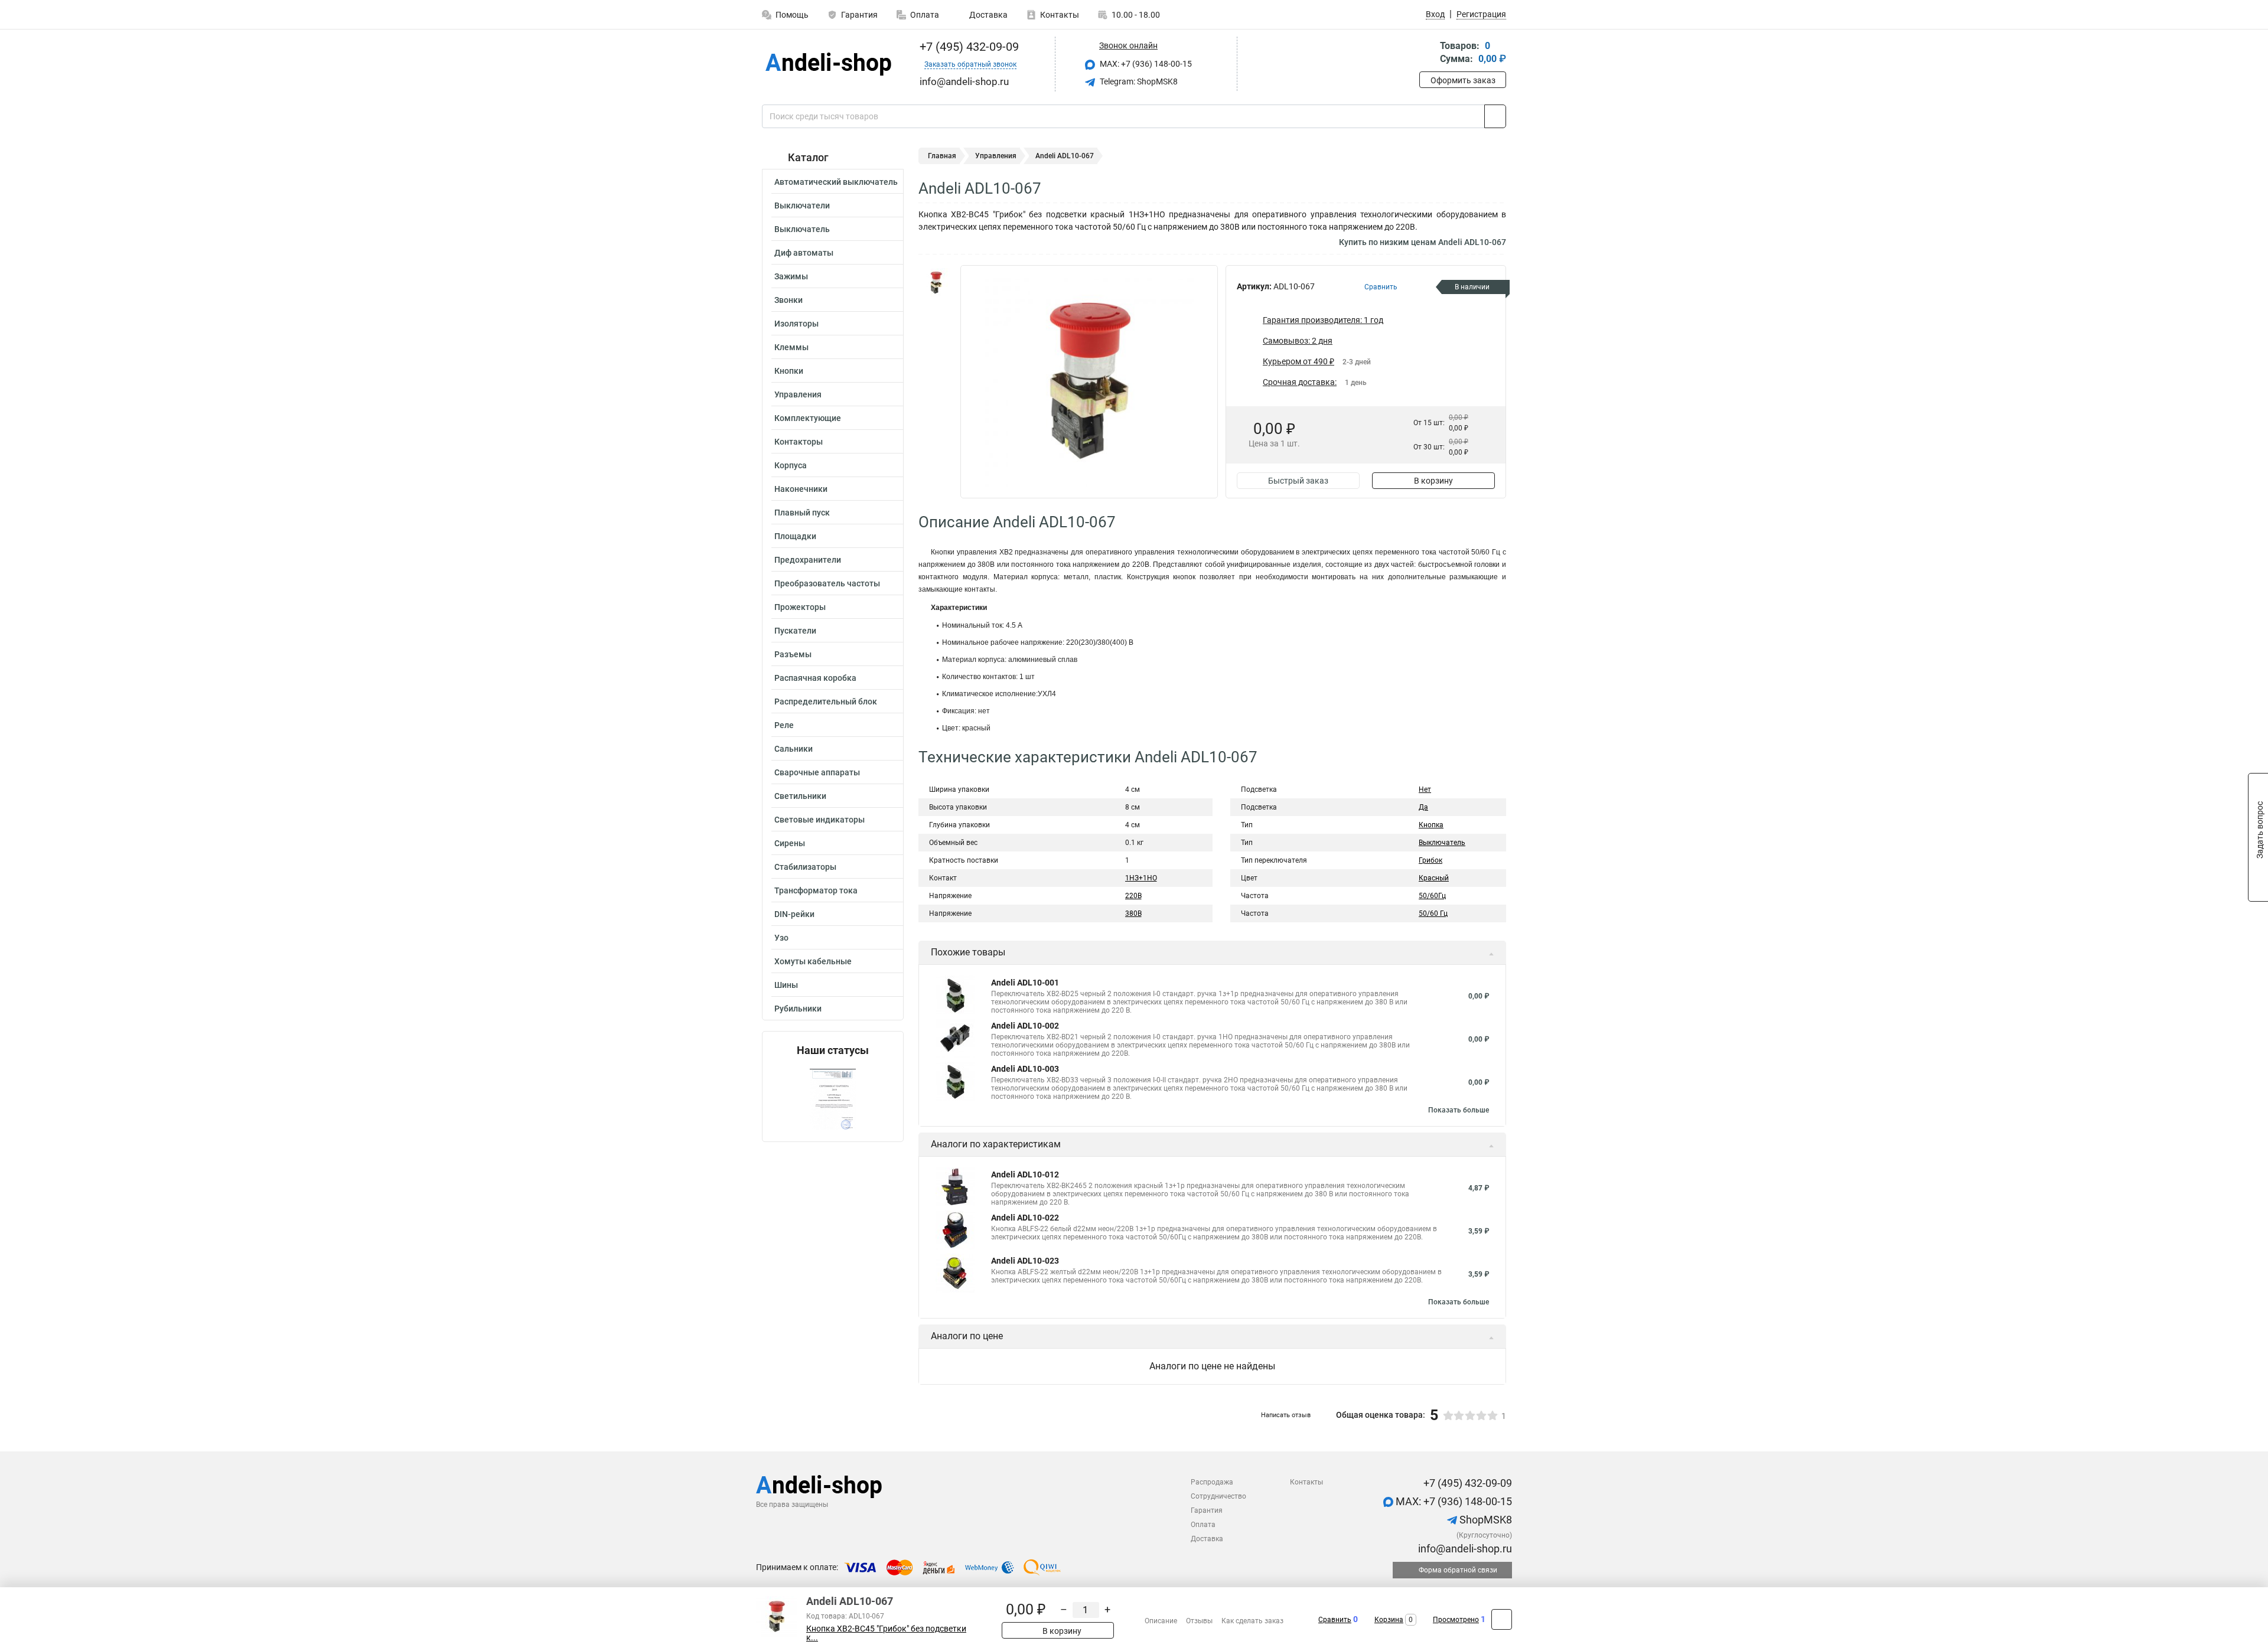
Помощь (792, 15)
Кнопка (1431, 825)
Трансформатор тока (816, 890)
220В (1133, 896)
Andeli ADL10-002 (1025, 1026)
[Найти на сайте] (1495, 116)
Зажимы (791, 276)
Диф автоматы (804, 253)
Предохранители (808, 560)
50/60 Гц (1433, 913)
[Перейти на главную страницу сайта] (828, 64)
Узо (781, 938)
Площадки (795, 536)
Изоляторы (796, 324)
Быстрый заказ (1298, 481)
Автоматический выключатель (836, 182)
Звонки (788, 300)
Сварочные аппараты (817, 772)
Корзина (1389, 1620)
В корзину (1433, 481)
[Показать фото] (936, 283)
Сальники (794, 749)
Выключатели (802, 205)
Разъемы (793, 654)
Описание (1161, 1621)
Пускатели (795, 631)
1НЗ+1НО (1141, 878)
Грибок (1430, 860)
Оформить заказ (1463, 80)
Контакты (1060, 15)
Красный (1434, 878)
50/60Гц (1432, 896)
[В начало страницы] (1502, 1619)
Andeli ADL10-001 (1025, 983)
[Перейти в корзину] (1428, 53)
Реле (784, 725)
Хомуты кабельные (813, 961)
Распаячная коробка (815, 678)
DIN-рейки (794, 914)
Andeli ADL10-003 (1025, 1069)
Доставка (988, 15)
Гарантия (859, 15)
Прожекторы (800, 607)
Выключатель (802, 229)
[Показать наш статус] (833, 1099)
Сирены (790, 843)
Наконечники (801, 489)
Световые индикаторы (819, 820)
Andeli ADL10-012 (1025, 1174)
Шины (786, 985)
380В (1133, 913)
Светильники (800, 796)
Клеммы (791, 347)
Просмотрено (1456, 1620)
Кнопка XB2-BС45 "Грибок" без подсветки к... (886, 1633)
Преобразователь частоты (827, 583)
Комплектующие (808, 418)
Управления (798, 394)
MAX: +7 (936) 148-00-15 (1145, 64)
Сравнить (1335, 1620)
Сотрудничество (1218, 1496)
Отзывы (1199, 1621)
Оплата (925, 15)
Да (1423, 807)
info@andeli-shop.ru (1464, 1549)
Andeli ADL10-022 (1025, 1218)
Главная (942, 156)
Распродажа (1212, 1482)
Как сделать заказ (1252, 1621)
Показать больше (1459, 1110)
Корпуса (791, 465)
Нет (1425, 789)
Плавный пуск (802, 513)
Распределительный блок (826, 701)
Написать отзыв (1286, 1415)
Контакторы (799, 442)
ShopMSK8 (1485, 1520)
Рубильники (798, 1009)
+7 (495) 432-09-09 (968, 47)
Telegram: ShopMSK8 (1138, 81)
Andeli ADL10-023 (1025, 1261)
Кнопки (789, 371)
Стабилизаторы (805, 867)
